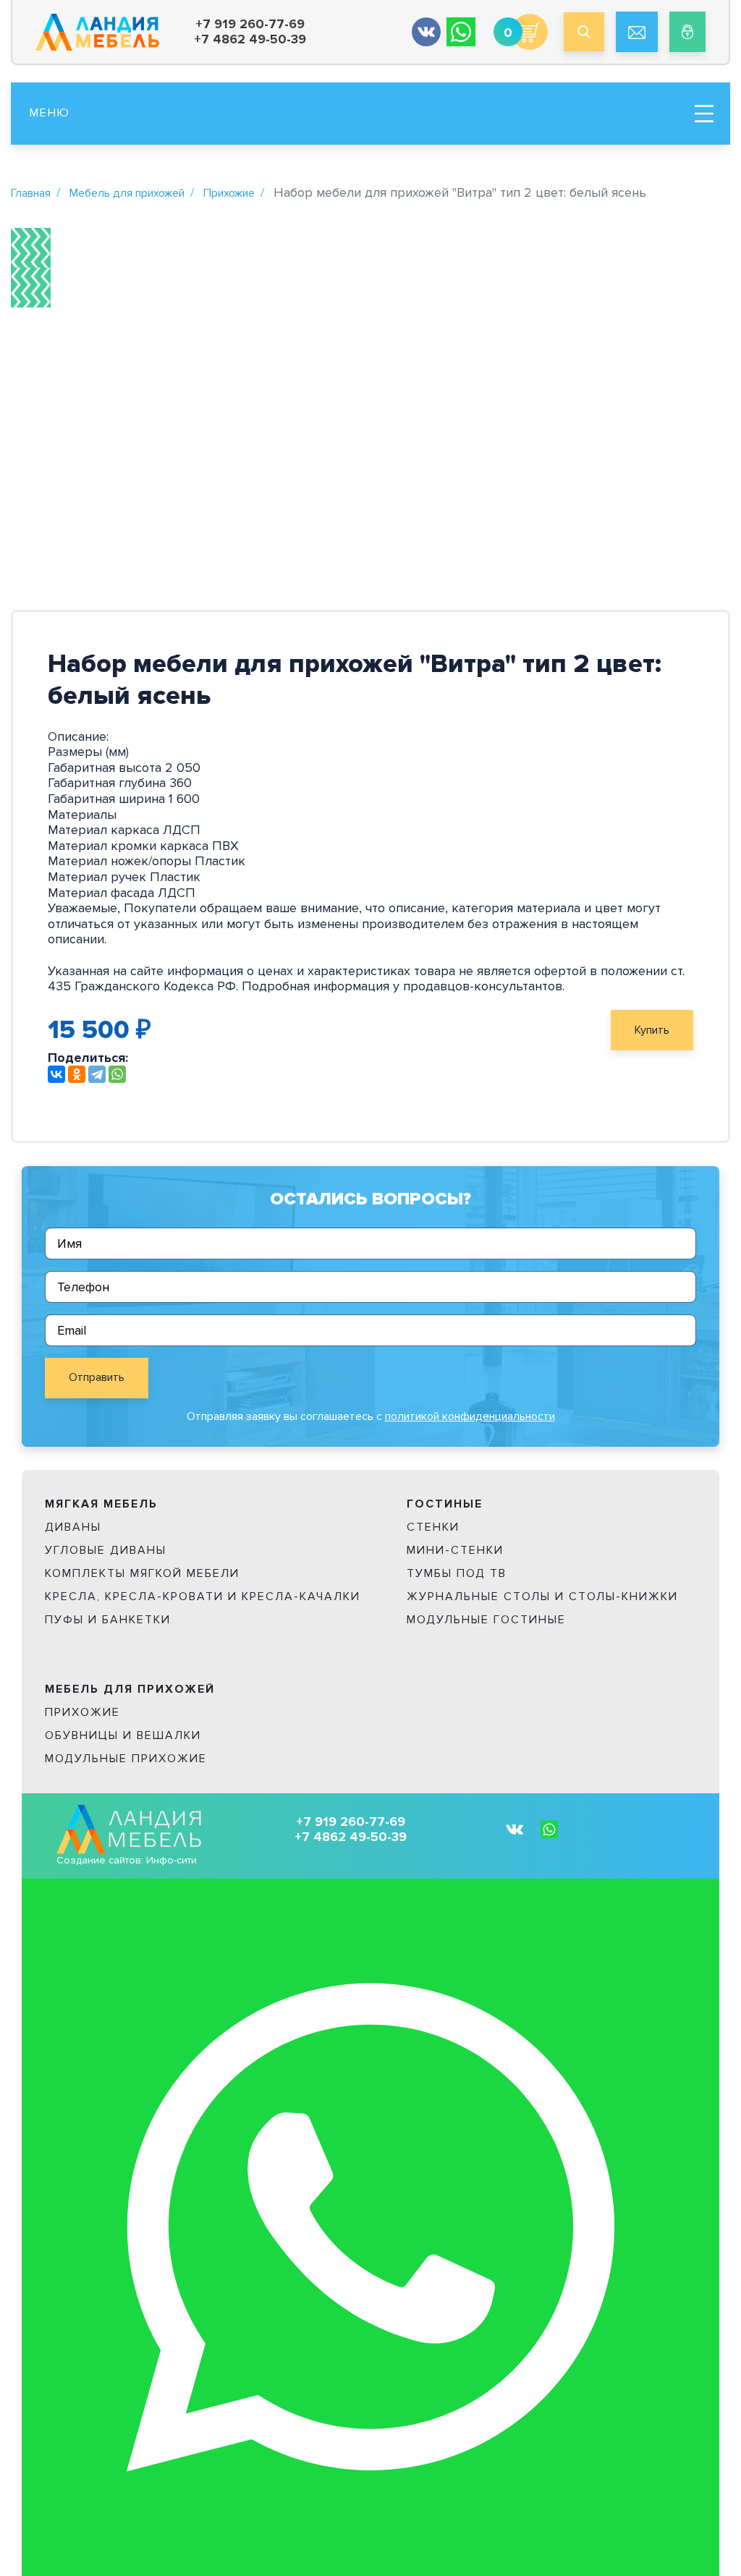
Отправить (97, 1377)
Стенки (433, 1527)
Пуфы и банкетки (108, 1620)
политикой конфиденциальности (470, 1416)
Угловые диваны (106, 1550)
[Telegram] (97, 1074)
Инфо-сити (172, 1860)
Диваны (73, 1527)
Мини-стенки (455, 1550)
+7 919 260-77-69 (250, 24)
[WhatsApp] (117, 1074)
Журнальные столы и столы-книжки (542, 1597)
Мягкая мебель (101, 1504)
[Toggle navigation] (704, 114)
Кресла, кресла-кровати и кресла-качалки (203, 1597)
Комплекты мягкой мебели (142, 1573)
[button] (31, 248)
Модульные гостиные (486, 1620)
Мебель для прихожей (127, 193)
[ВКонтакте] (56, 1074)
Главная (31, 193)
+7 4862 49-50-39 (250, 39)
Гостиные (445, 1504)
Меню (50, 113)
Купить (652, 1030)
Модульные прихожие (126, 1759)
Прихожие (229, 193)
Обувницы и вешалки (123, 1735)
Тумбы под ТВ (457, 1573)
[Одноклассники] (77, 1074)
